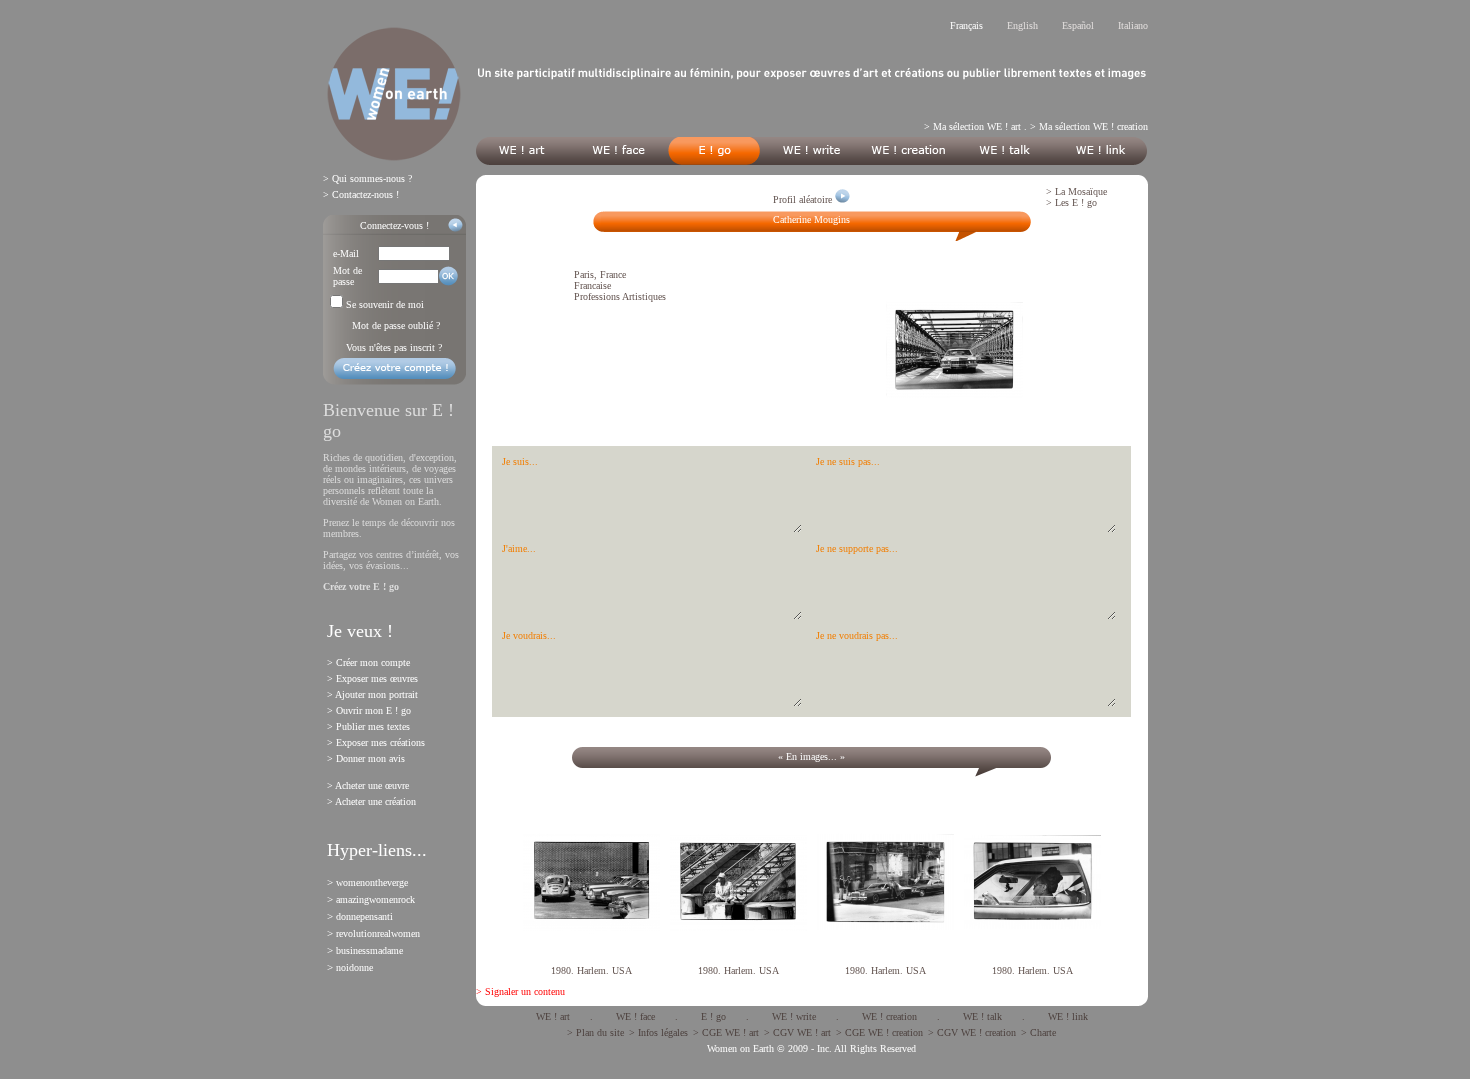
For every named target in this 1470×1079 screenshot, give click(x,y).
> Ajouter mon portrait (372, 694)
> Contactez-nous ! (361, 194)
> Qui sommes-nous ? (367, 178)
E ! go (713, 1016)
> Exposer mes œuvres (372, 678)
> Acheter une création (371, 801)
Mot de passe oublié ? (396, 325)
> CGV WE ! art (797, 1032)
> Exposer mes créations (376, 742)
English (1022, 25)
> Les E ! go (1071, 202)
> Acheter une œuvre (368, 785)
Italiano (1133, 25)
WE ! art (553, 1016)
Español (1078, 25)
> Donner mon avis (366, 758)
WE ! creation (889, 1016)
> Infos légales (658, 1032)
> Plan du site (595, 1032)
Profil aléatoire (804, 199)
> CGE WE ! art (726, 1032)
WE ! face (635, 1016)
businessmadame (369, 950)
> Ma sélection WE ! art (972, 126)
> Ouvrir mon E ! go (369, 710)
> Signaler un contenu (520, 991)
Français (966, 25)
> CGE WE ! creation (879, 1032)
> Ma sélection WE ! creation (1089, 126)
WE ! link (1068, 1016)
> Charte (1038, 1032)
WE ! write (794, 1016)
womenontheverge (372, 882)
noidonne (354, 967)
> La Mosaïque (1076, 191)
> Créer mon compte (368, 662)
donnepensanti (364, 916)
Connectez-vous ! (394, 225)
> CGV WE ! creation (972, 1032)
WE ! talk (982, 1016)
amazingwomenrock (375, 899)
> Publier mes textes (368, 726)
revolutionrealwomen (378, 933)
